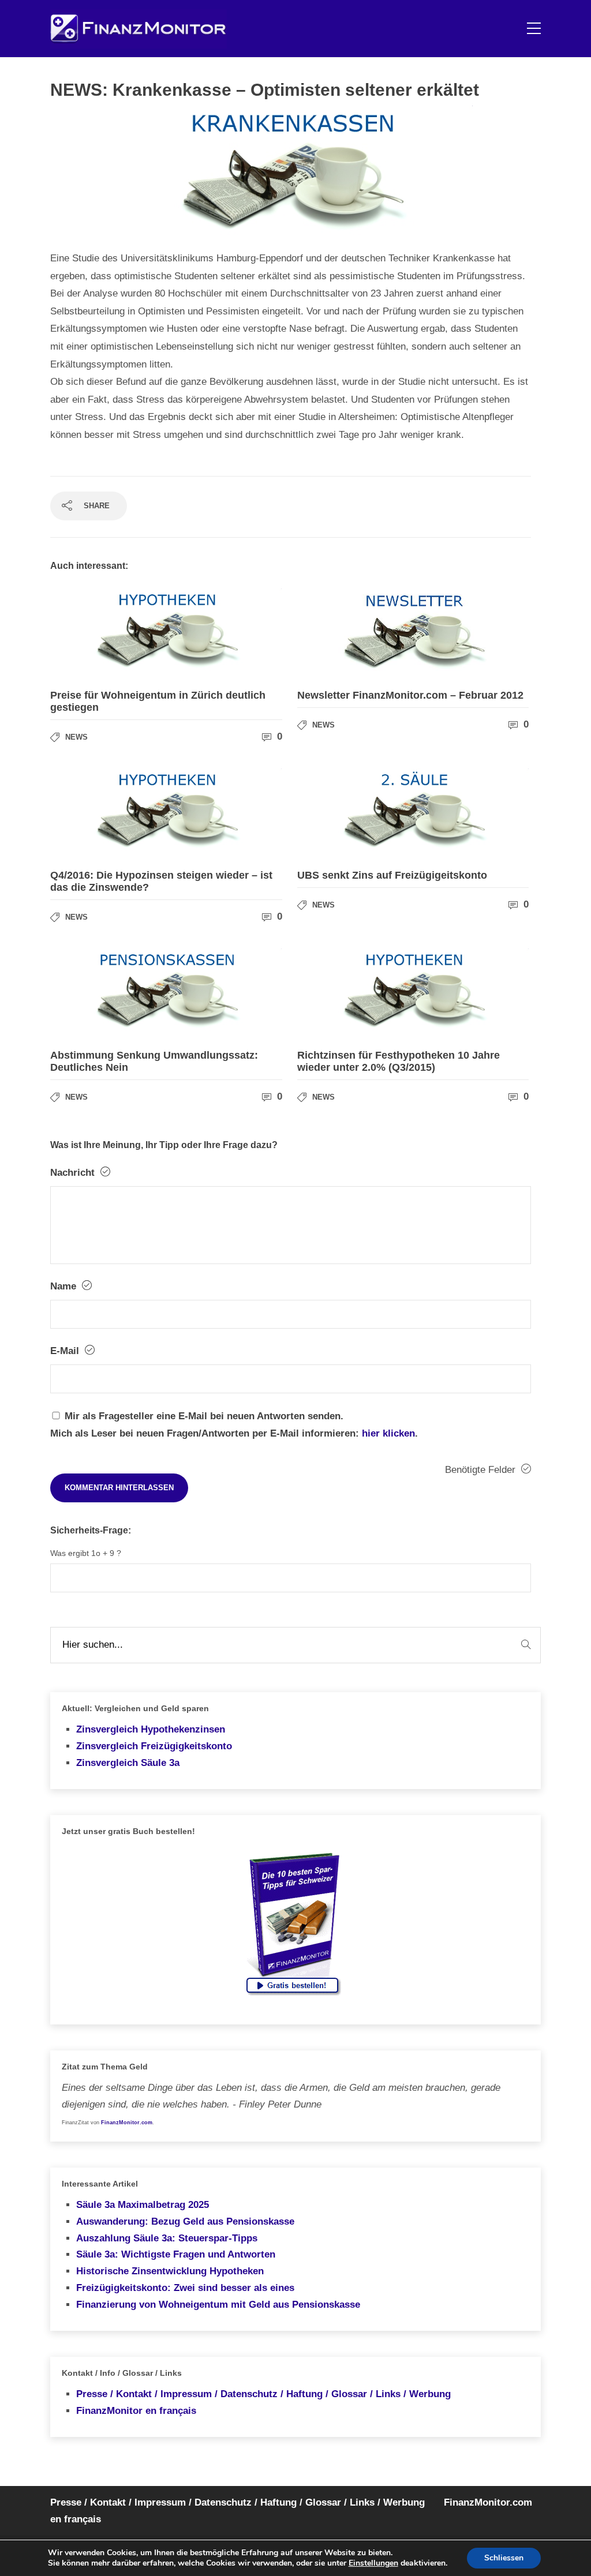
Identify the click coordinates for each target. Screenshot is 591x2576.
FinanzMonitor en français (136, 2411)
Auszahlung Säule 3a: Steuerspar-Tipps (167, 2238)
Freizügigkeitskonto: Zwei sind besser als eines (185, 2288)
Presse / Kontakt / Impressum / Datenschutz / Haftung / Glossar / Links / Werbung (263, 2394)
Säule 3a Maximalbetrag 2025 (143, 2205)
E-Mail (66, 1351)
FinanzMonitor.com (127, 2123)
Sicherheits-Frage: (91, 1530)
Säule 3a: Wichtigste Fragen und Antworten (176, 2254)
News (76, 737)
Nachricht (74, 1173)
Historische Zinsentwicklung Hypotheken (170, 2271)
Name (65, 1286)
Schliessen (504, 2558)
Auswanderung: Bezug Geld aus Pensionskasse (185, 2221)
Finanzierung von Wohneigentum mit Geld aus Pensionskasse (218, 2305)
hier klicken (388, 1433)
